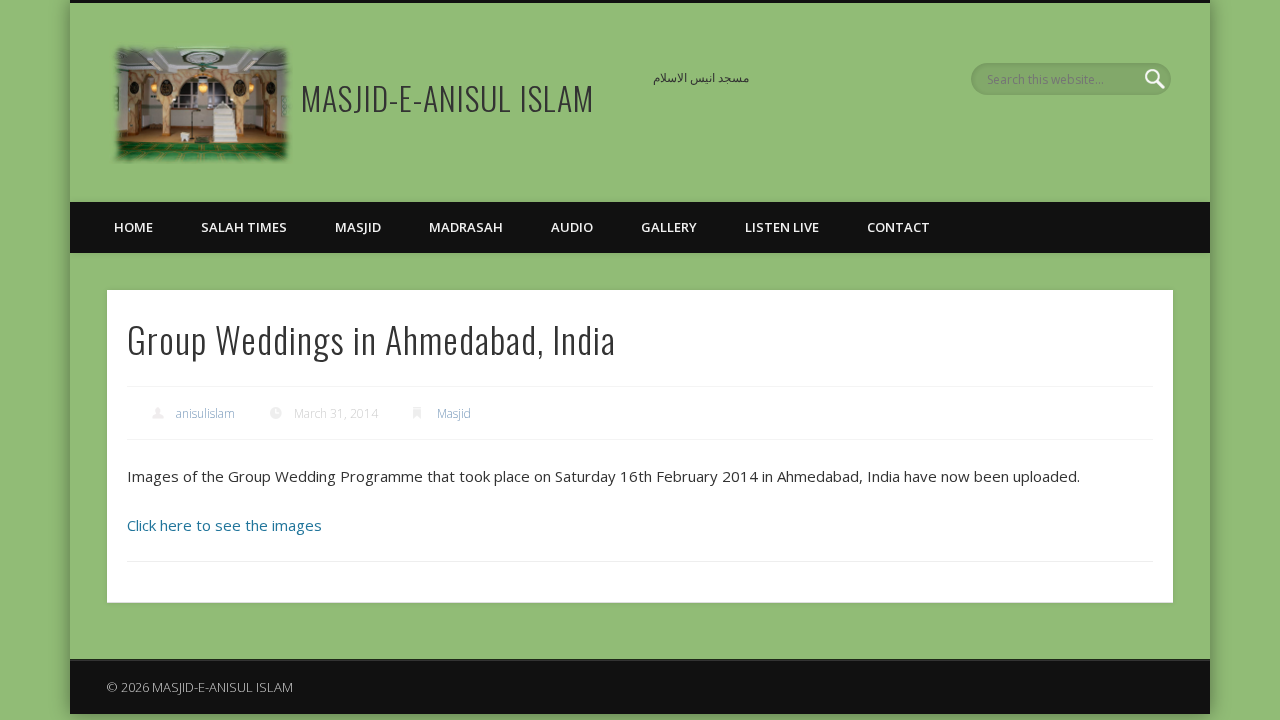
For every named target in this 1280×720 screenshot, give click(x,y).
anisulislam (205, 413)
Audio (572, 227)
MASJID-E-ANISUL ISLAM (447, 97)
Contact (898, 227)
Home (133, 227)
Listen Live (782, 227)
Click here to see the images (224, 525)
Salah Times (244, 227)
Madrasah (466, 227)
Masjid (358, 227)
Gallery (669, 227)
